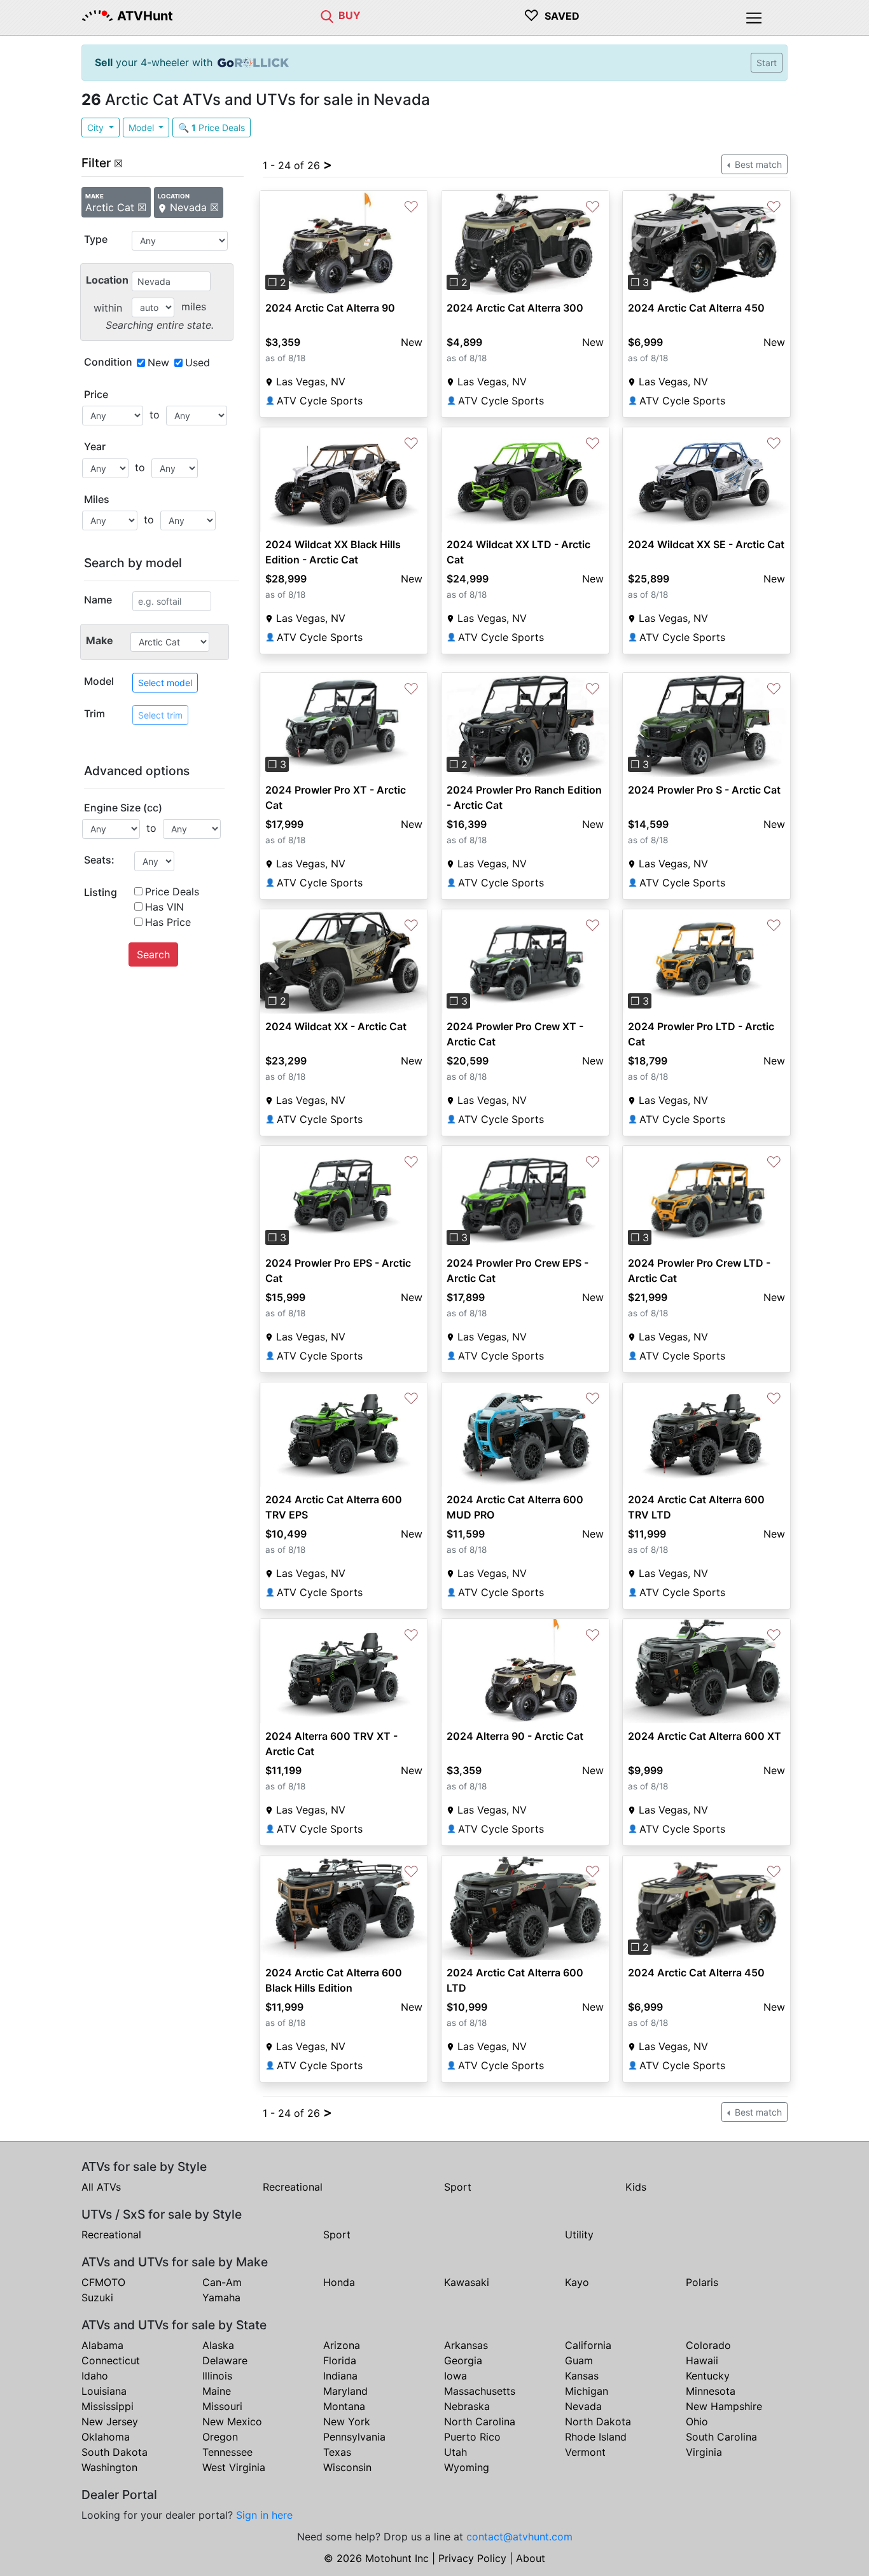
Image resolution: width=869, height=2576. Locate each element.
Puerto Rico (472, 2437)
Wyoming (467, 2467)
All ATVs (101, 2187)
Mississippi (108, 2406)
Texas (337, 2452)
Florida (340, 2360)
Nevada (583, 2406)
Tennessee (227, 2452)
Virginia (704, 2452)
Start (767, 63)
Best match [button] (757, 164)
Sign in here (264, 2515)
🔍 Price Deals (212, 127)
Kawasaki (467, 2282)
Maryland (345, 2391)
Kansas (582, 2376)
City (97, 127)
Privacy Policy (472, 2558)
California (588, 2345)
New (158, 362)
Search (153, 954)
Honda (339, 2282)
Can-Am (222, 2282)
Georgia (463, 2360)
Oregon (220, 2437)
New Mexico (232, 2421)
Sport (458, 2187)
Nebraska (467, 2406)
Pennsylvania (354, 2437)
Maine (217, 2391)
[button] (273, 243)
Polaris (702, 2282)
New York (347, 2421)
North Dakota (598, 2421)
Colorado (708, 2345)
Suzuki (97, 2297)
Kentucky (708, 2376)
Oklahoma (106, 2437)
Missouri (222, 2406)
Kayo (577, 2282)
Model (143, 127)
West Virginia (234, 2467)
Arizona (342, 2345)
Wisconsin (347, 2467)
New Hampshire (724, 2406)
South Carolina (721, 2437)
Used (198, 362)
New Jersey (110, 2421)
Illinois (217, 2376)
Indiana (340, 2376)
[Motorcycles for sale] (327, 15)
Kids (636, 2187)
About (531, 2558)
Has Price (168, 922)
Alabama (102, 2345)
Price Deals (172, 892)
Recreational (293, 2187)
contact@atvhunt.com (519, 2537)
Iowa (455, 2376)
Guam (579, 2360)
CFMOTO (103, 2282)
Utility (579, 2235)
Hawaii (702, 2360)
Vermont (585, 2452)
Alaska (218, 2345)
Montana (344, 2406)
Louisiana (104, 2391)
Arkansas (466, 2345)
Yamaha (221, 2297)
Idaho (95, 2376)
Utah (455, 2452)
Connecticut (111, 2360)
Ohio (697, 2421)
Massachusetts (480, 2391)
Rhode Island (596, 2437)
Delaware (225, 2360)
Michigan (587, 2391)
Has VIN (164, 907)
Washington (109, 2467)
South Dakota (115, 2452)
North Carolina (480, 2421)
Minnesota (711, 2391)
